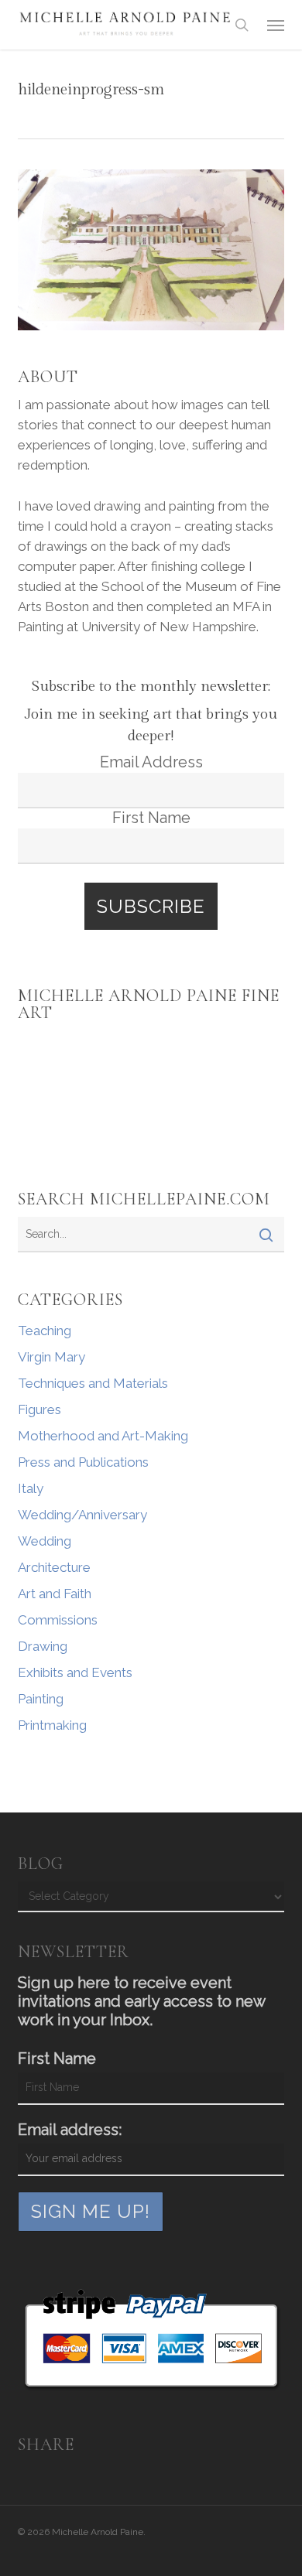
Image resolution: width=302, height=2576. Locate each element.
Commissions (58, 1620)
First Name (151, 818)
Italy (31, 1488)
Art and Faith (55, 1594)
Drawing (43, 1646)
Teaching (45, 1331)
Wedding (45, 1541)
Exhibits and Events (75, 1672)
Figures (39, 1409)
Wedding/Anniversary (82, 1515)
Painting (41, 1699)
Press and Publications (83, 1462)
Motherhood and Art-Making (103, 1436)
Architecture (54, 1567)
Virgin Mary (51, 1357)
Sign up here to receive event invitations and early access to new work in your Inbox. (141, 2001)
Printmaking (52, 1725)
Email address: (70, 2130)
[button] (276, 25)
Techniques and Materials (93, 1383)
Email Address (151, 762)
